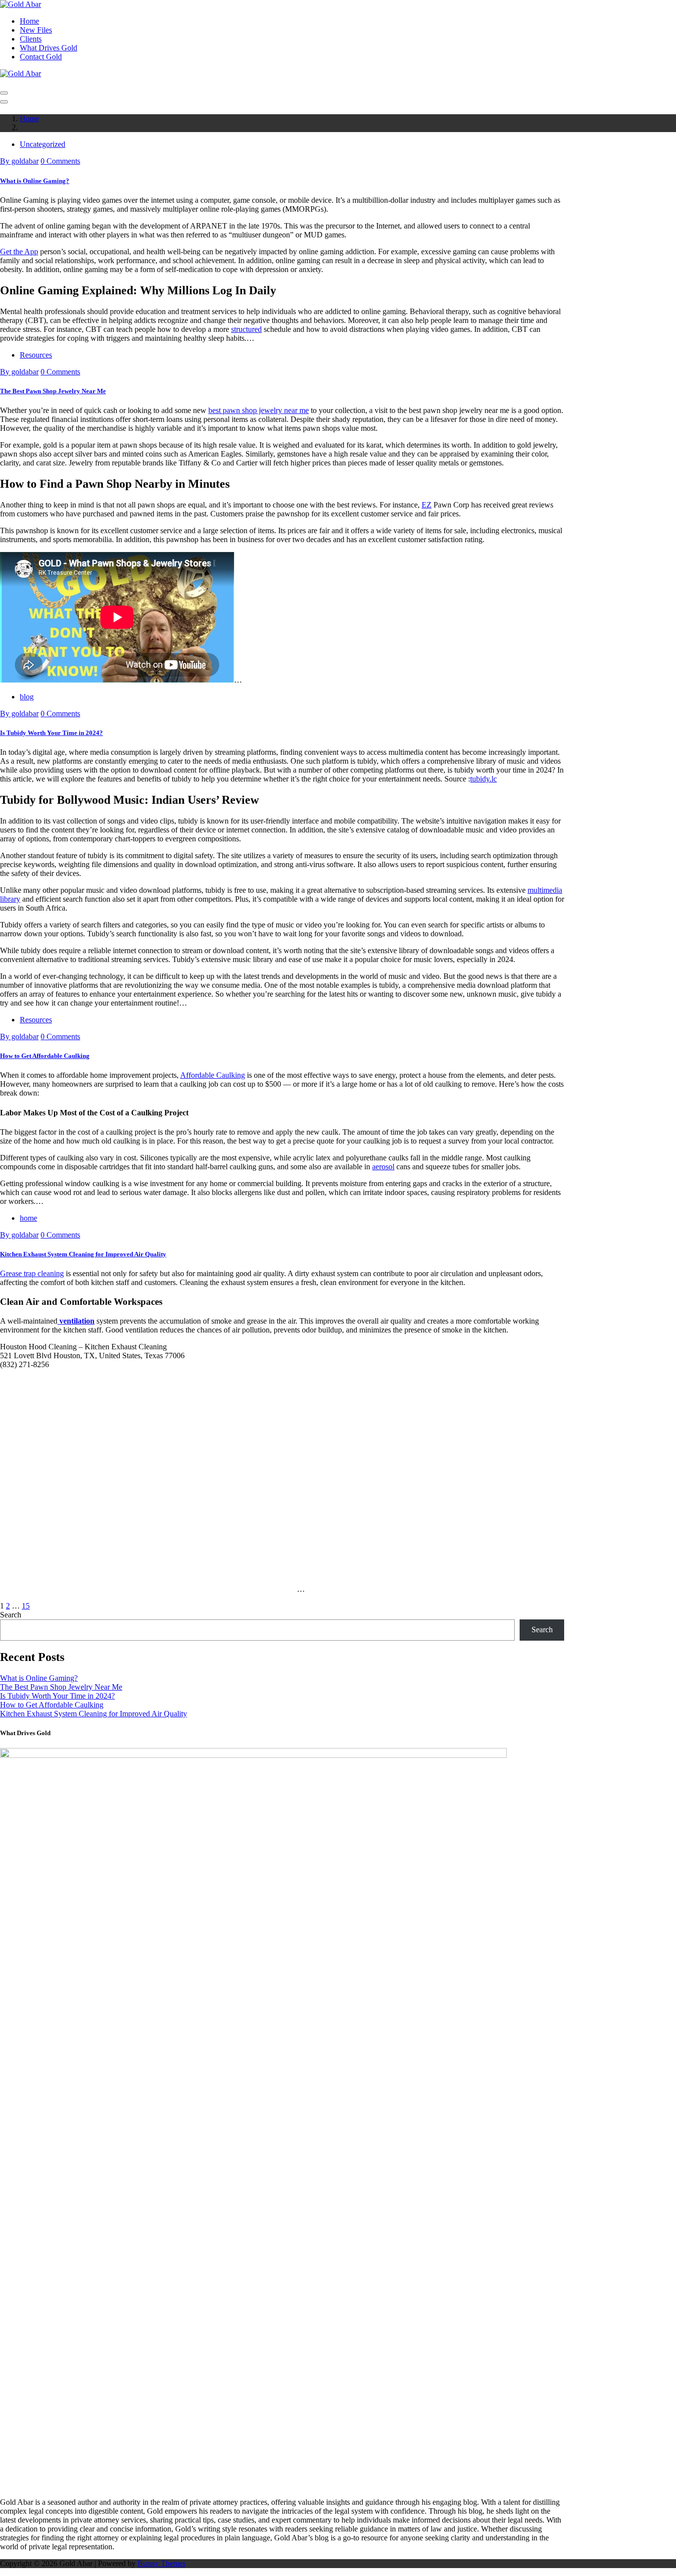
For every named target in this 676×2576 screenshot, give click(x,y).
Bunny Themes (162, 2563)
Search (11, 1615)
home (28, 1218)
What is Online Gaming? (35, 181)
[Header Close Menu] (4, 102)
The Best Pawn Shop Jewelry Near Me (53, 391)
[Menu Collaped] (4, 93)
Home (29, 21)
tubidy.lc (483, 779)
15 (26, 1606)
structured (246, 329)
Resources (36, 355)
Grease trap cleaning (32, 1273)
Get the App (19, 252)
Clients (31, 39)
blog (27, 697)
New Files (36, 30)
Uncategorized (43, 144)
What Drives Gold (48, 48)
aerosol (383, 1167)
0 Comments (60, 161)
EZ (427, 505)
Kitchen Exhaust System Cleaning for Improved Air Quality (83, 1254)
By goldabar (19, 161)
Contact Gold (41, 57)
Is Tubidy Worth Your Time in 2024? (51, 733)
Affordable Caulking (213, 1075)
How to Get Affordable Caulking (45, 1056)
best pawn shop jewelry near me (259, 410)
